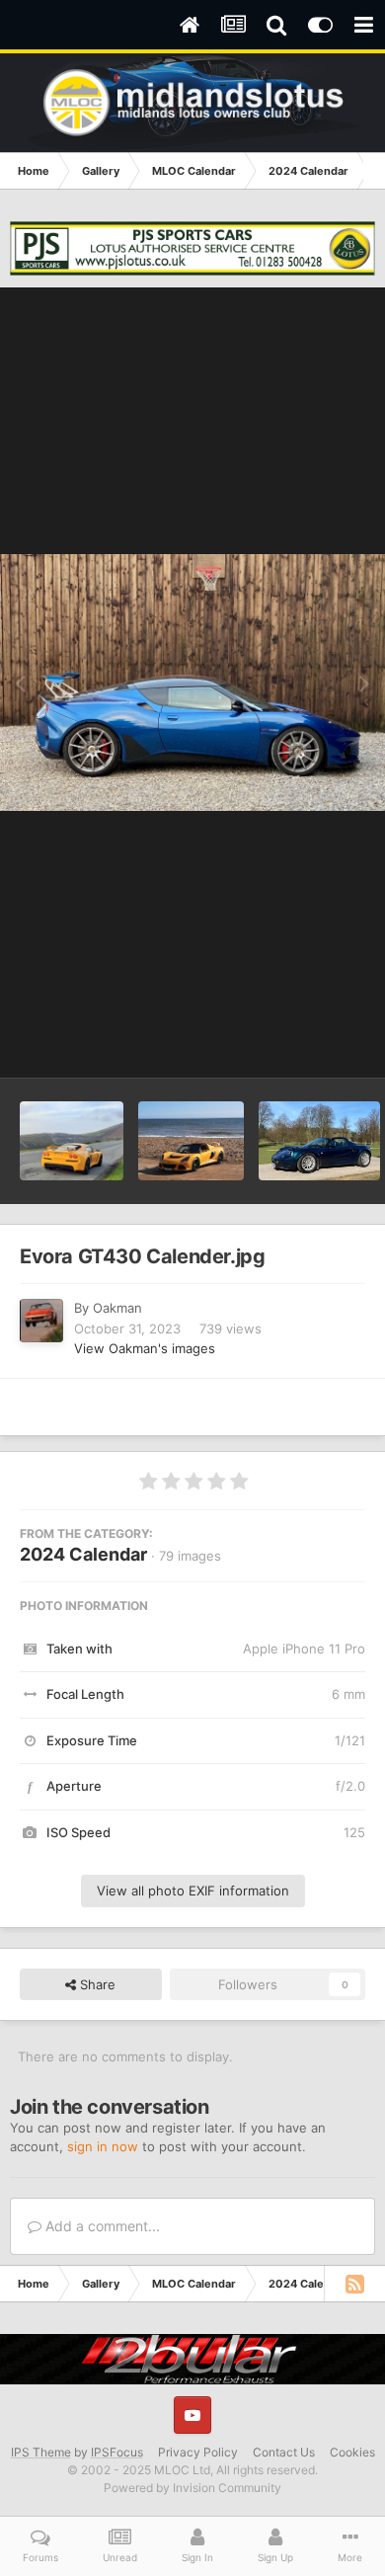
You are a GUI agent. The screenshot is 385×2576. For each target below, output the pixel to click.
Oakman (117, 1308)
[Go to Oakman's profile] (41, 1321)
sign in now (103, 2146)
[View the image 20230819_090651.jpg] (191, 1141)
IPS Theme (41, 2452)
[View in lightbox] (192, 683)
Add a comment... (101, 2226)
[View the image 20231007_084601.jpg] (72, 1141)
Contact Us (284, 2452)
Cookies (352, 2452)
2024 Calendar (83, 1554)
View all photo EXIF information (193, 1891)
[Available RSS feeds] (354, 2284)
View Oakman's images (145, 1348)
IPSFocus (117, 2452)
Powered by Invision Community (192, 2488)
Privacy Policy (198, 2452)
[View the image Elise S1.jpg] (319, 1141)
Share (96, 1984)
